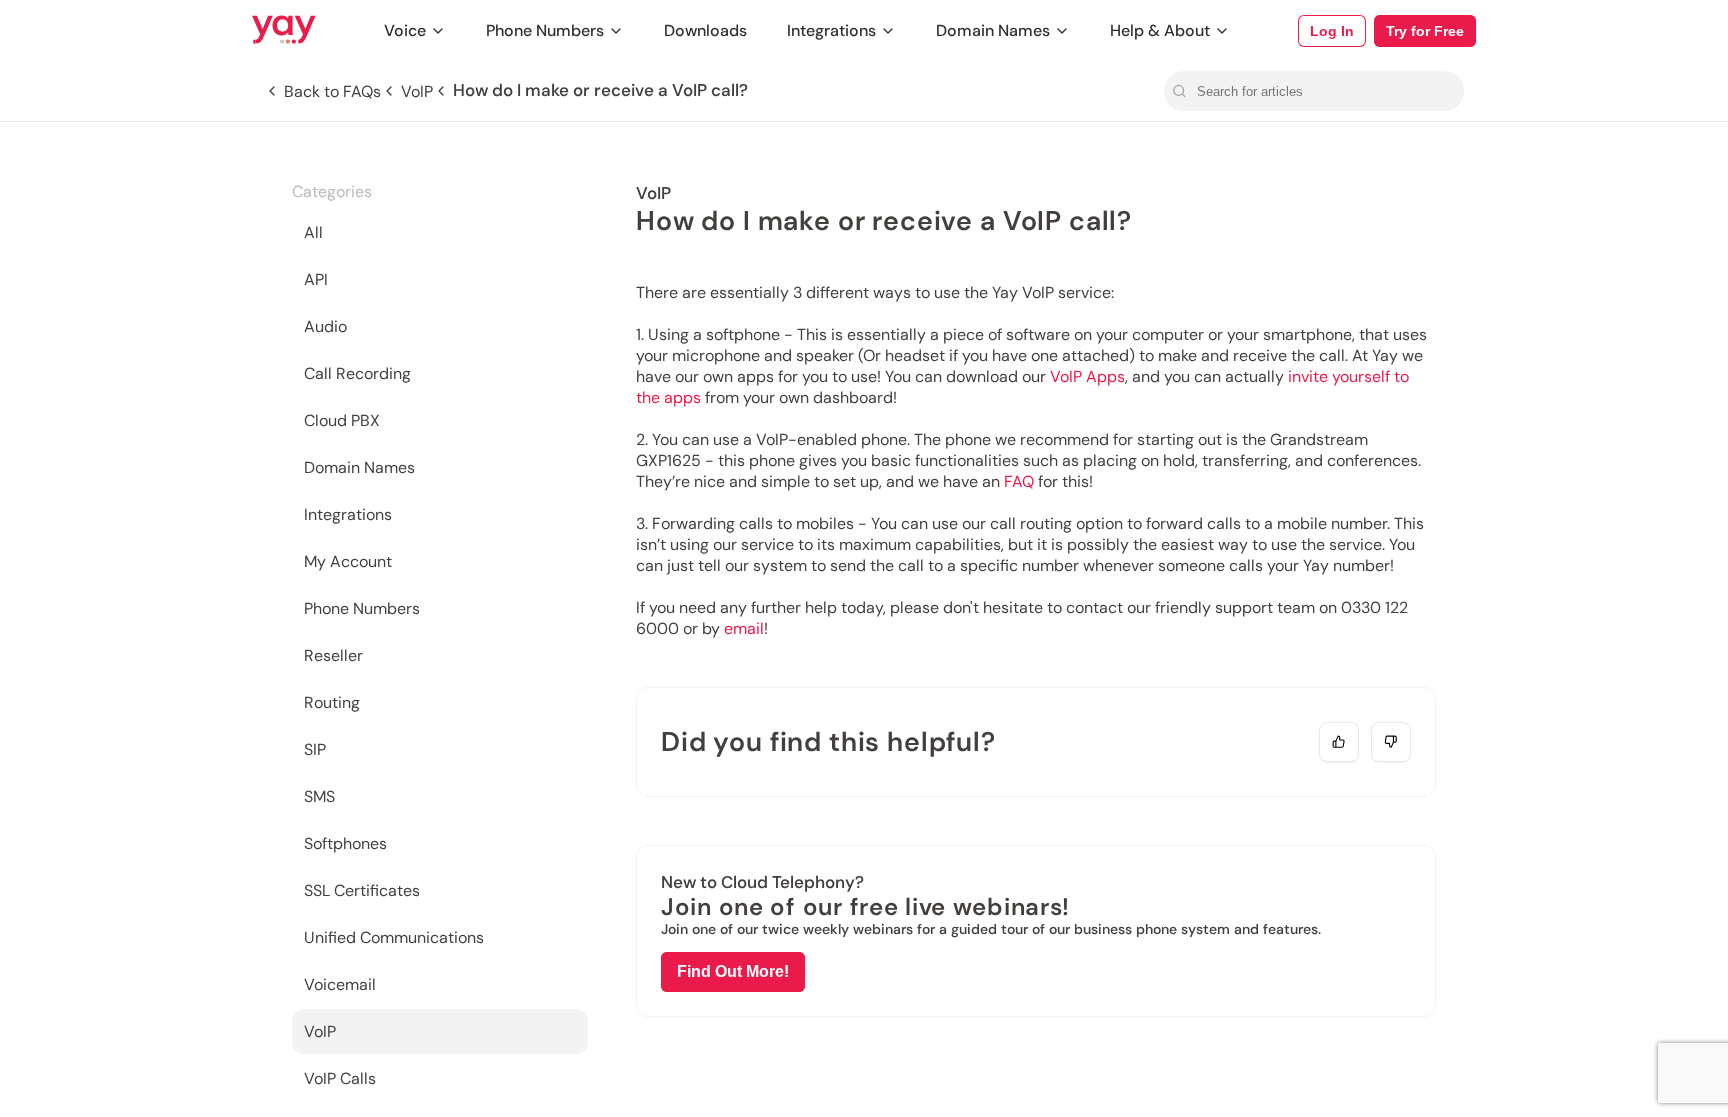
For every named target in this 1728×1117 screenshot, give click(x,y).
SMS (319, 796)
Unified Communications (394, 937)
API (316, 279)
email (744, 628)
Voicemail (340, 984)
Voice (405, 30)
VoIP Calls (340, 1078)
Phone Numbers (545, 30)
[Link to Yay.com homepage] (284, 31)
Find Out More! (733, 971)
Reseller (333, 655)
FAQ (1019, 481)
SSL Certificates (362, 890)
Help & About (1160, 30)
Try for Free (1425, 31)
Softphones (345, 843)
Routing (332, 702)
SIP (315, 749)
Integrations (831, 30)
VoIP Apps (1087, 376)
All (313, 232)
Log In (1332, 31)
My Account (348, 561)
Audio (325, 326)
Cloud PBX (342, 420)
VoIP (320, 1031)
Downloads (705, 30)
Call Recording (357, 373)
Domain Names (993, 30)
